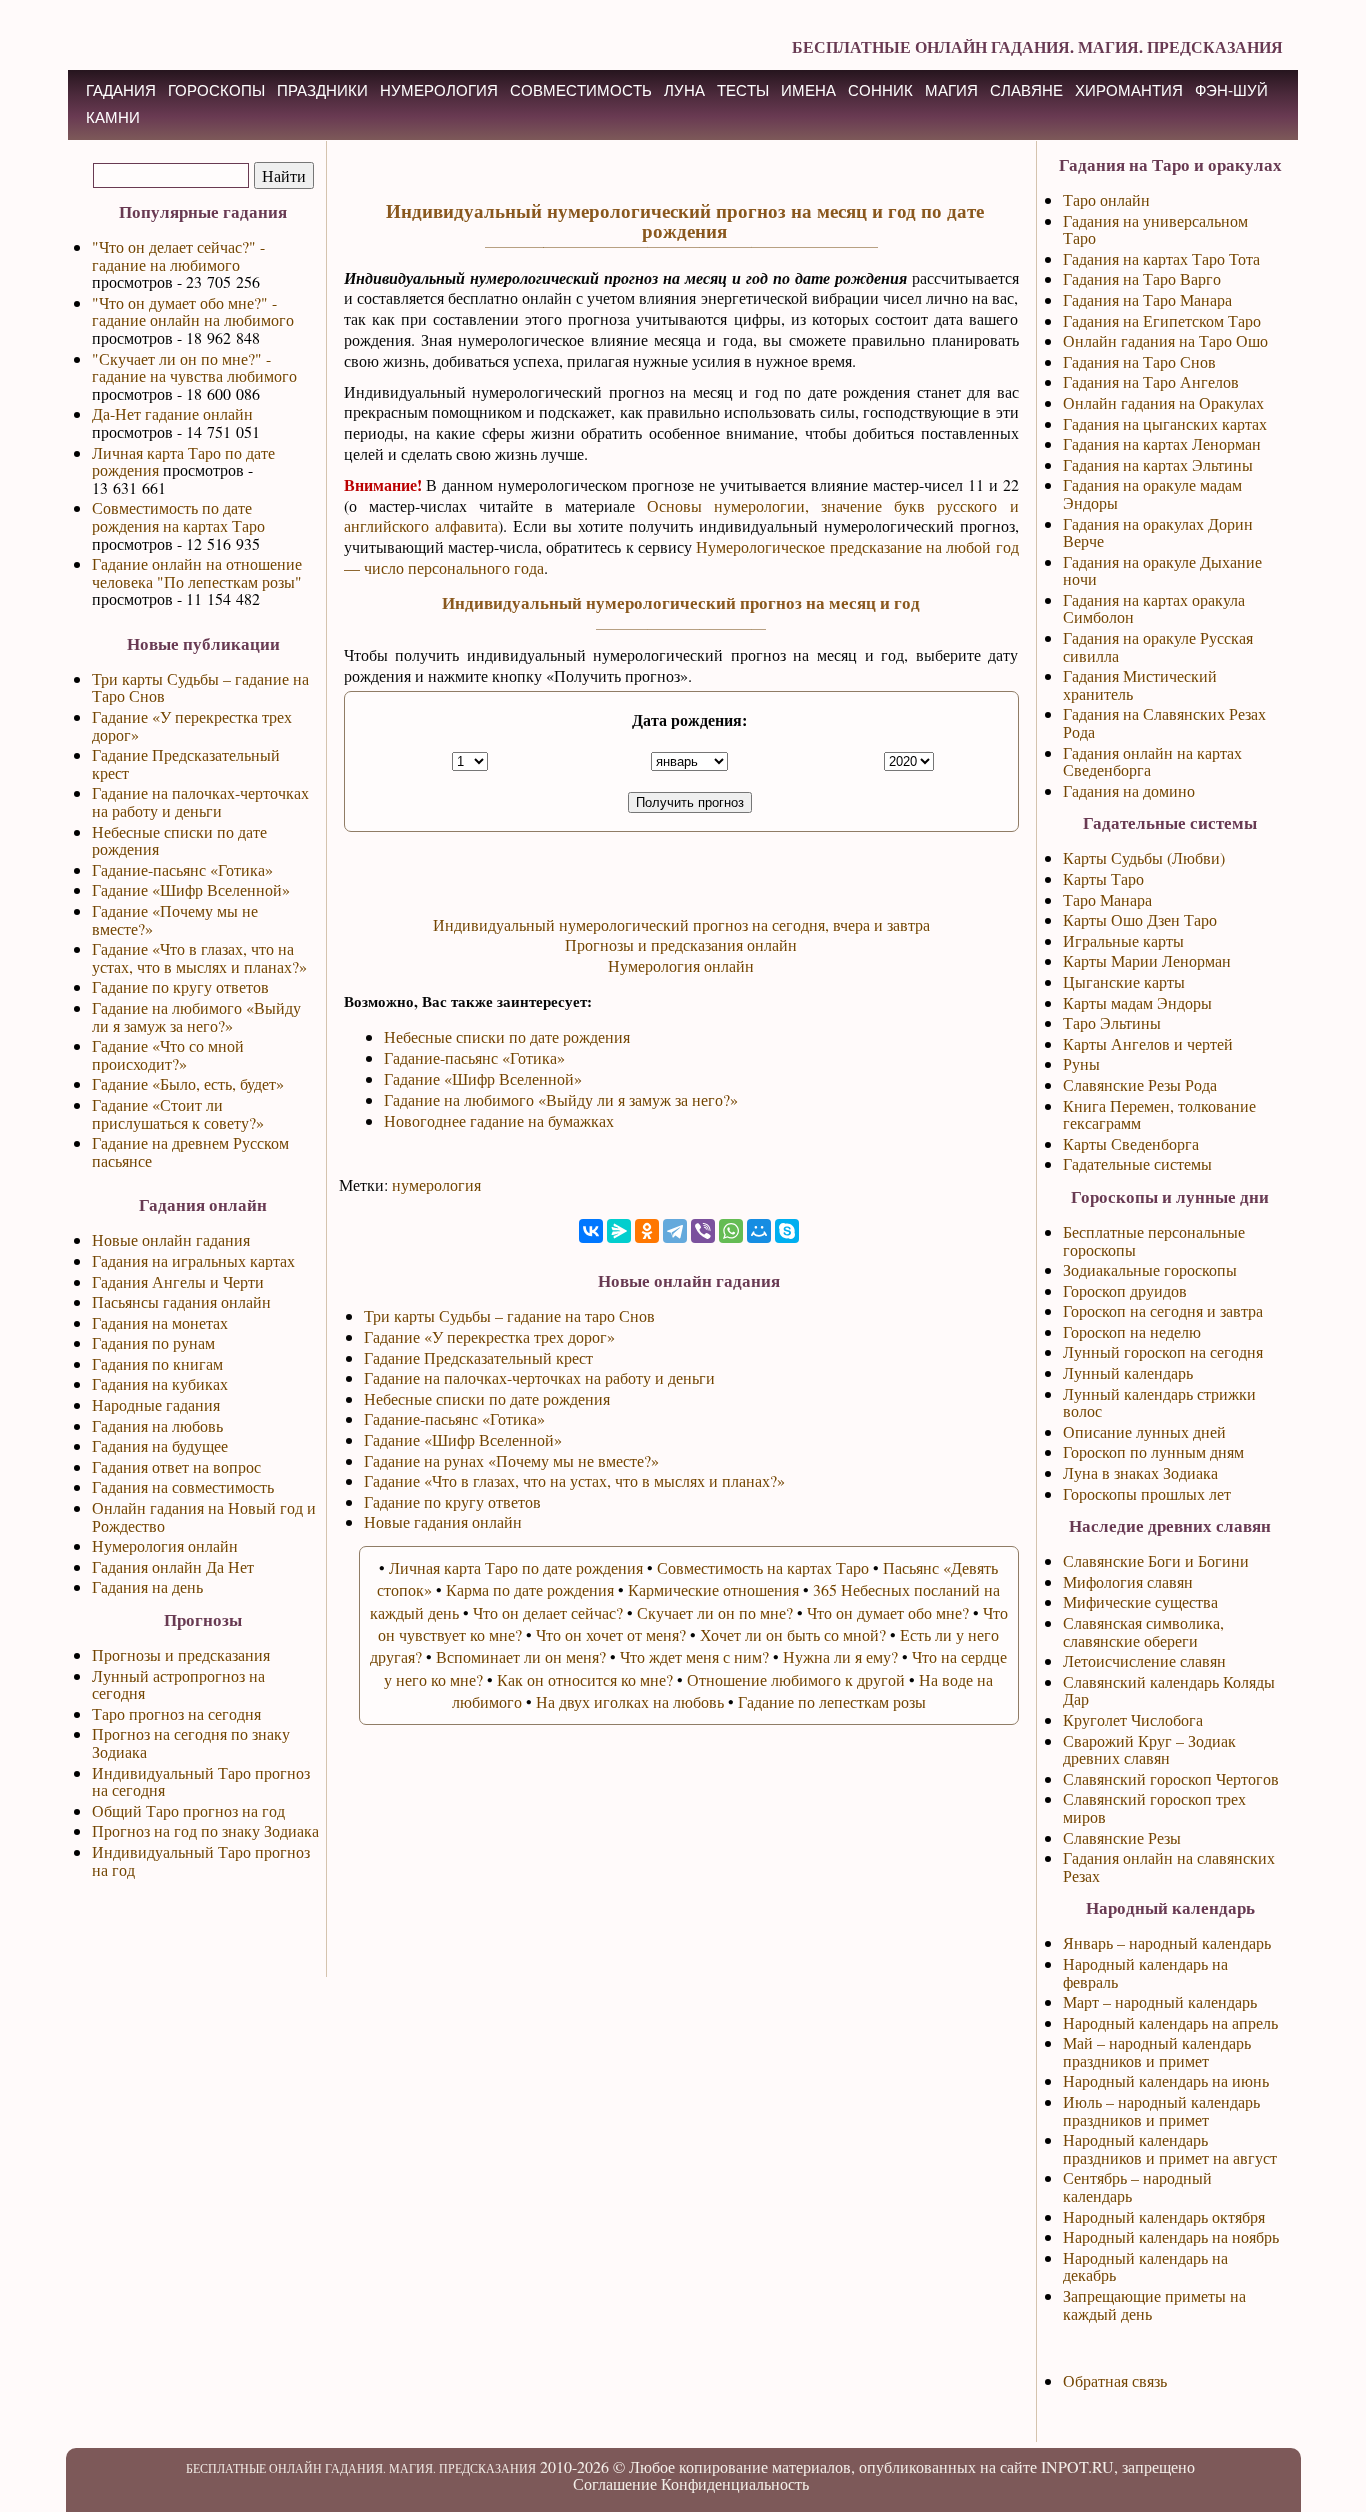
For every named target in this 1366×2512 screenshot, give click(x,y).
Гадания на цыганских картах (1165, 423)
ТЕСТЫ (743, 90)
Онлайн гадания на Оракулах (1163, 402)
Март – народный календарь (1160, 2001)
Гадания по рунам (153, 1342)
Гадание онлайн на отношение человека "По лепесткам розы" (197, 572)
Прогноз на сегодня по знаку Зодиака (191, 1742)
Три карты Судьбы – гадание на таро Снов (509, 1315)
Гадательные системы (1137, 1163)
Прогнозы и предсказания (181, 1654)
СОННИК (880, 90)
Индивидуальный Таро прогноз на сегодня (201, 1781)
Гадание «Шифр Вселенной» (191, 889)
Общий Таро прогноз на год (188, 1810)
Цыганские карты (1124, 981)
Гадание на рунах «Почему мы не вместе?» (511, 1460)
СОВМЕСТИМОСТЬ (581, 90)
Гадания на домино (1129, 790)
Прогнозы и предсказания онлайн (681, 944)
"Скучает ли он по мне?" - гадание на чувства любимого (194, 367)
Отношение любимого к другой (796, 1679)
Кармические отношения (713, 1589)
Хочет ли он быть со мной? (793, 1634)
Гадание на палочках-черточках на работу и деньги (200, 801)
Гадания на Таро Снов (1139, 361)
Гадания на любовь (157, 1425)
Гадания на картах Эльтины (1158, 464)
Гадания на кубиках (160, 1383)
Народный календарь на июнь (1166, 2080)
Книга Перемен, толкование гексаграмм (1159, 1114)
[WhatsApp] (731, 1231)
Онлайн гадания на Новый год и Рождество (204, 1516)
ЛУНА (684, 90)
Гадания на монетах (160, 1322)
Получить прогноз (690, 802)
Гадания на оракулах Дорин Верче (1158, 532)
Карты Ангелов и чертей (1148, 1043)
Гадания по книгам (157, 1363)
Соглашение (615, 2483)
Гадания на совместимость (183, 1486)
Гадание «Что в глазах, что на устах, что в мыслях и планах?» (199, 957)
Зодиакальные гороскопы (1150, 1269)
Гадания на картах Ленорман (1162, 443)
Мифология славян (1128, 1581)
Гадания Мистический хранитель (1140, 684)
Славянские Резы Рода (1140, 1084)
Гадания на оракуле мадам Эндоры (1152, 493)
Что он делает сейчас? (548, 1612)
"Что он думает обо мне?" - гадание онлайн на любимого (193, 311)
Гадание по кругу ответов (180, 986)
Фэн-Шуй (1231, 90)
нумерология (436, 1184)
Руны (1081, 1063)
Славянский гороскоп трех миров (1154, 1807)
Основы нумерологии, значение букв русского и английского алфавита (681, 516)
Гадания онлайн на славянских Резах (1169, 1866)
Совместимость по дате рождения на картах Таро (178, 516)
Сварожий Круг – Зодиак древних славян (1149, 1749)
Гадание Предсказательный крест (186, 763)
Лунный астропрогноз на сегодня (178, 1684)
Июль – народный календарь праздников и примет (1161, 2110)
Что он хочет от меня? (611, 1634)
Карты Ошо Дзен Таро (1140, 919)
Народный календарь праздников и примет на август (1170, 2148)
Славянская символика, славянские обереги (1143, 1631)
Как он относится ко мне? (585, 1679)
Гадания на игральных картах (193, 1260)
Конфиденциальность (735, 2483)
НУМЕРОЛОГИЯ (439, 90)
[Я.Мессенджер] (619, 1231)
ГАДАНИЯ (121, 90)
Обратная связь (1115, 2380)
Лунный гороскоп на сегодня (1163, 1351)
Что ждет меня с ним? (694, 1656)
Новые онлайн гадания (171, 1239)
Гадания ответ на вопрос (176, 1466)
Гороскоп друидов (1125, 1290)
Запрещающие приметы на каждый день (1154, 2304)
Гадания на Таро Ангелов (1151, 381)
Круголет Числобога (1133, 1719)
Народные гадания (156, 1404)
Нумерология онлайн (165, 1545)
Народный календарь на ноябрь (1171, 2236)
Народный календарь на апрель (1170, 2022)
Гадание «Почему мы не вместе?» (175, 919)
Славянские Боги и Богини (1156, 1560)
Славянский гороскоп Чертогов (1171, 1778)
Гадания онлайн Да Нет (173, 1566)
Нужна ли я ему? (840, 1656)
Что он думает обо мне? (888, 1612)
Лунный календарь (1128, 1372)
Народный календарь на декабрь (1145, 2266)
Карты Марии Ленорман (1147, 960)
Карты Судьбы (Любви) (1144, 857)
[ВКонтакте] (591, 1231)
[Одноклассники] (647, 1231)
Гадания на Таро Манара (1147, 299)
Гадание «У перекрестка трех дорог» (192, 725)
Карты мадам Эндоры (1137, 1002)
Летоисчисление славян (1144, 1660)
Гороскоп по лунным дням (1153, 1451)
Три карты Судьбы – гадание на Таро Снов (200, 687)
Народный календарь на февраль (1145, 1972)
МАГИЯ (951, 90)
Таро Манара (1107, 899)
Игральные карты (1123, 940)
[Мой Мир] (759, 1231)
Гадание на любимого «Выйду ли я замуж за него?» (196, 1016)
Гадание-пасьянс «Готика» (182, 869)
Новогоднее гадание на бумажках (499, 1120)
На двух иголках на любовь (630, 1701)
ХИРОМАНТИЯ (1129, 90)
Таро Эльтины (1112, 1022)
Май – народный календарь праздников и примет (1157, 2051)
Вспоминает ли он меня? (521, 1656)
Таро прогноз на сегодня (176, 1713)
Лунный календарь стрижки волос (1159, 1402)
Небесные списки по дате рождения (179, 840)
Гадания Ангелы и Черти (178, 1281)
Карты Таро (1103, 878)
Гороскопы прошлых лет (1147, 1493)
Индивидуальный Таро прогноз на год (201, 1860)
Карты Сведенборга (1131, 1143)
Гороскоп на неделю (1132, 1331)
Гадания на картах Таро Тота (1161, 258)
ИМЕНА (808, 90)
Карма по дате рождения (530, 1589)
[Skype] (787, 1231)
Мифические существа (1140, 1601)
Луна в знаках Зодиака (1140, 1472)
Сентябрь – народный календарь (1137, 2186)
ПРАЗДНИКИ (322, 90)
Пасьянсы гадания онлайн (181, 1301)
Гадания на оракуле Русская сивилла (1158, 646)
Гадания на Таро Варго (1142, 278)
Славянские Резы (1122, 1837)
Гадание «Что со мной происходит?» (168, 1054)
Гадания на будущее (160, 1445)
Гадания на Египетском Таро (1162, 320)
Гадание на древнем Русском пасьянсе (190, 1151)
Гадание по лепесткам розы (832, 1701)
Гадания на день (147, 1586)
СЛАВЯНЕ (1026, 90)
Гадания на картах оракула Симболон (1154, 608)
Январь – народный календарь (1167, 1942)
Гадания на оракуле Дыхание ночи (1162, 570)
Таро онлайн (1106, 199)
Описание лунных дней (1144, 1431)
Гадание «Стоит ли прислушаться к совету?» (178, 1113)
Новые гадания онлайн (443, 1521)
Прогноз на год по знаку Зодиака (205, 1830)
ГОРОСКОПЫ (216, 90)
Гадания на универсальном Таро (1155, 229)
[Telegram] (675, 1231)
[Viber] (703, 1231)
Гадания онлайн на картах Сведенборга (1152, 761)
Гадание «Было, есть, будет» (188, 1083)
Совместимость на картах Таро (763, 1567)
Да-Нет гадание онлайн (172, 413)
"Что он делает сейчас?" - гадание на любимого (178, 255)
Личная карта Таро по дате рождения (183, 461)
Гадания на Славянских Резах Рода (1164, 722)
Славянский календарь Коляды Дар (1169, 1690)
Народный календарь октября (1164, 2216)
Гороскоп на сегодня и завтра (1163, 1310)
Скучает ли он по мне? (715, 1612)
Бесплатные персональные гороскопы (1154, 1240)
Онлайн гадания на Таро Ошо (1165, 340)
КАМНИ (113, 117)
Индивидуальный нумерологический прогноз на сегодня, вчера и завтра (681, 924)
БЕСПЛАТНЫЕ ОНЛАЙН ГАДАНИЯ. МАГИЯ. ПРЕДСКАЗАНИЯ (1037, 46)
